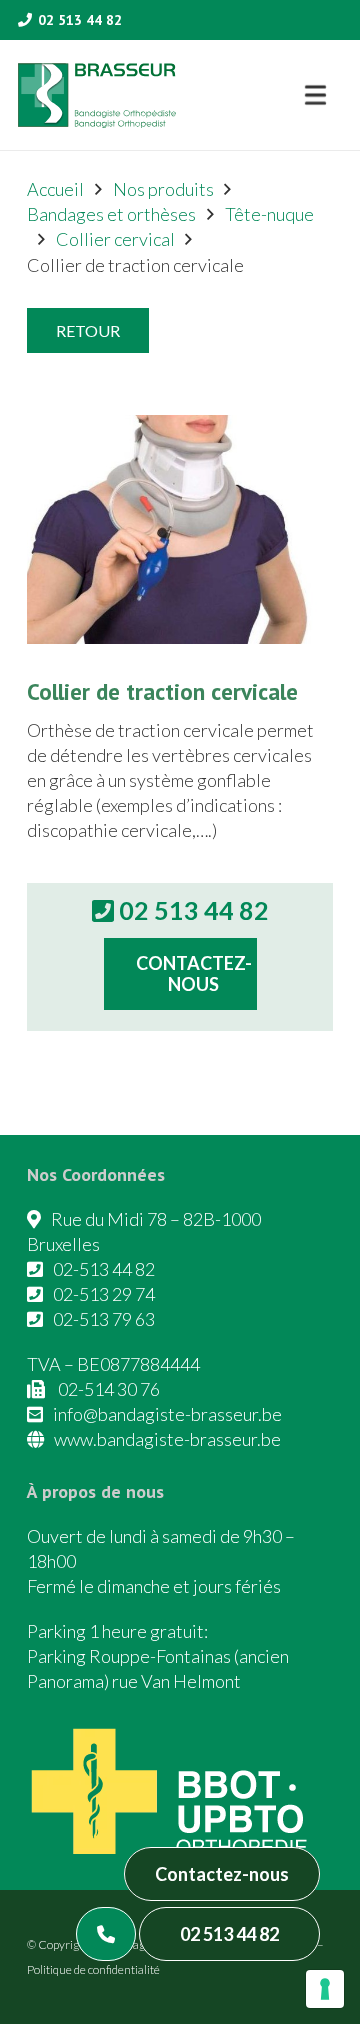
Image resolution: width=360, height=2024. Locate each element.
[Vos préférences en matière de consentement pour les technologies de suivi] (325, 1989)
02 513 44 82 (229, 1934)
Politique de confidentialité (93, 1969)
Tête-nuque (269, 214)
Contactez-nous (222, 1874)
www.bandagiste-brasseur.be (167, 1439)
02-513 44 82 (104, 1269)
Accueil (55, 189)
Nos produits (163, 189)
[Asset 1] (97, 95)
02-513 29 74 (104, 1294)
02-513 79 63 (104, 1319)
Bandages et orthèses (111, 214)
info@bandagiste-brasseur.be (167, 1414)
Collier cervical (115, 239)
